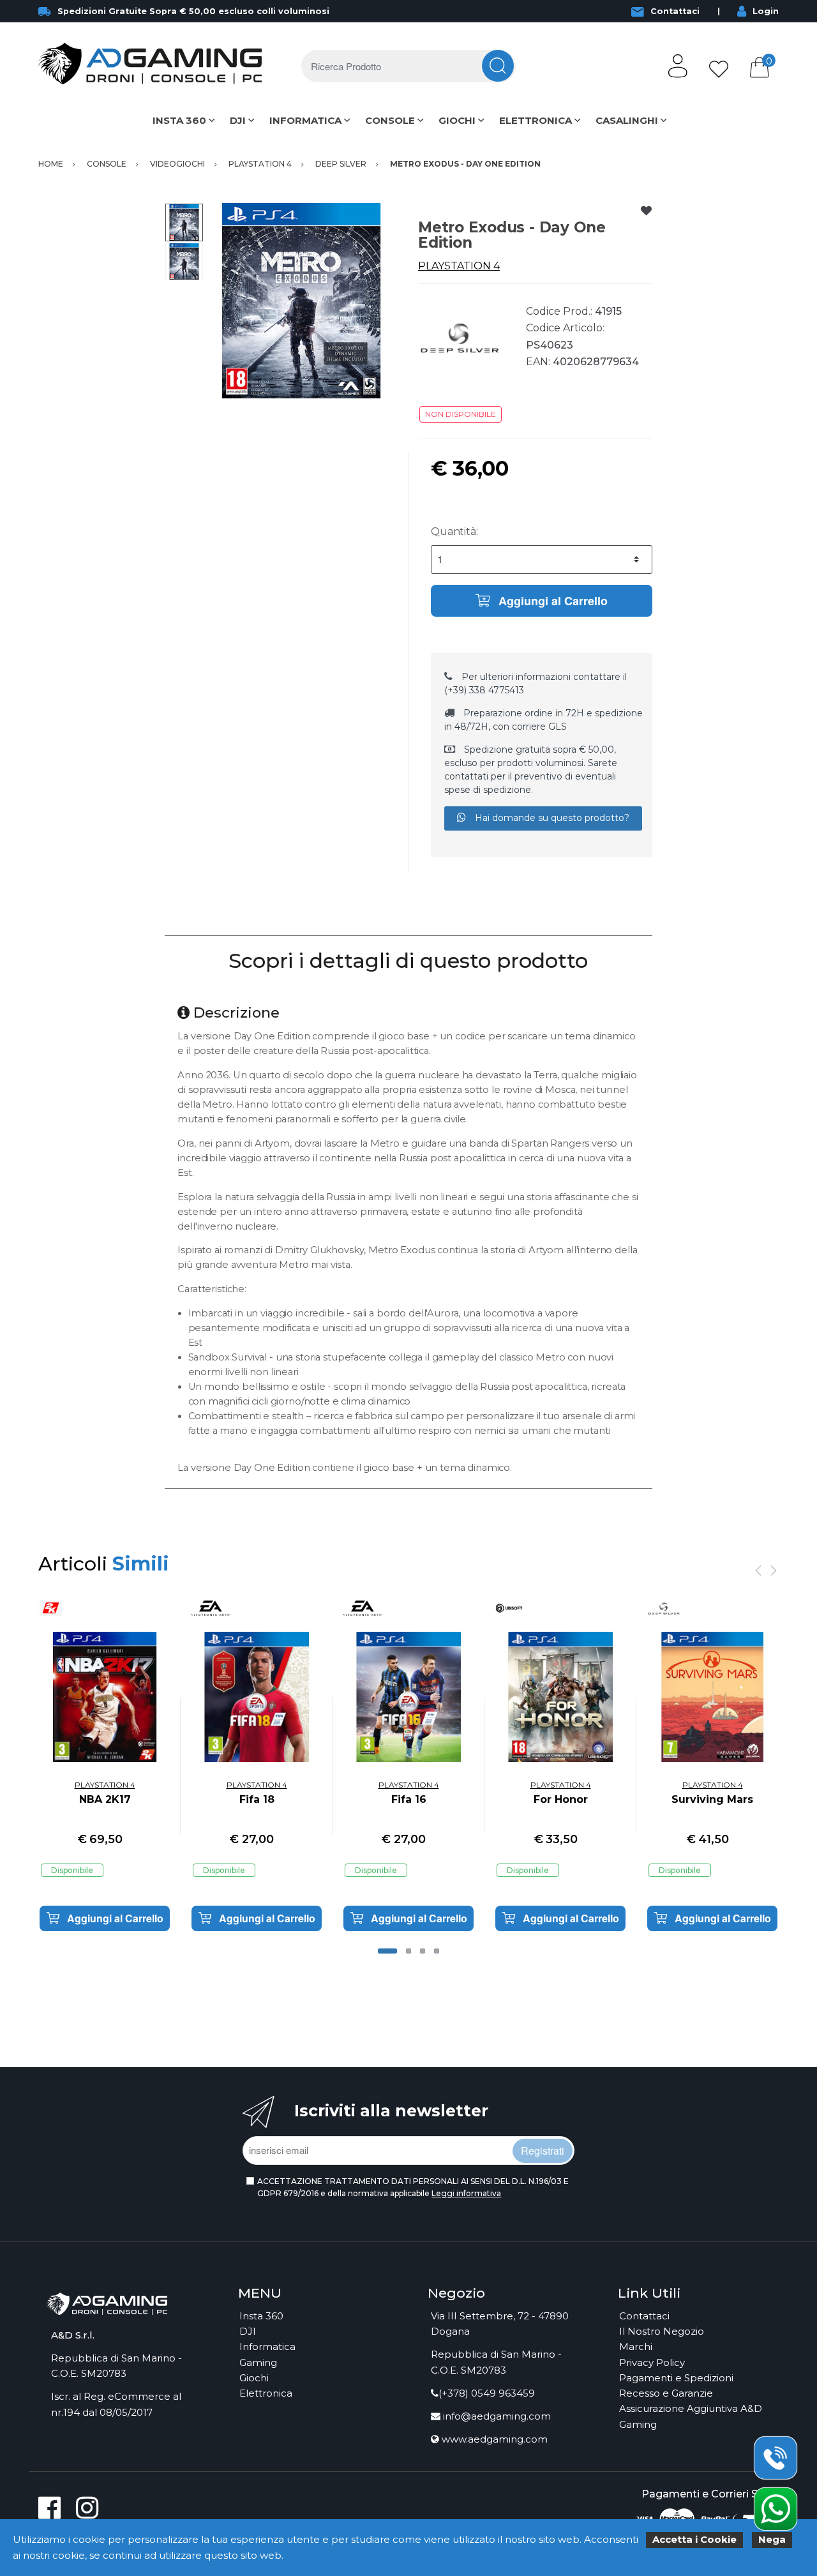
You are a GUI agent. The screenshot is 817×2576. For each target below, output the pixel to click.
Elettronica (266, 2393)
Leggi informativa (466, 2193)
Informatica (267, 2346)
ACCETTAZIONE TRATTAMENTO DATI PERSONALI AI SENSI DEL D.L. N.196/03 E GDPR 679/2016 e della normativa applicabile (413, 2187)
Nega (772, 2539)
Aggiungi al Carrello (551, 601)
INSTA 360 (179, 120)
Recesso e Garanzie (666, 2393)
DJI (238, 120)
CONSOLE (390, 120)
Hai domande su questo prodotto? (551, 818)
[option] (301, 301)
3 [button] (423, 1951)
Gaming (258, 2362)
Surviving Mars (712, 1799)
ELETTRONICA (536, 120)
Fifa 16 (409, 1799)
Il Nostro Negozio (662, 2331)
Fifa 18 (257, 1799)
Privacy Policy (652, 2362)
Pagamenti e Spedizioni (676, 2378)
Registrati (543, 2150)
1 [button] (387, 1951)
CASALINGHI (627, 120)
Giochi (254, 2378)
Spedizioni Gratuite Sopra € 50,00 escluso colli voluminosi (193, 11)
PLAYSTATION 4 (459, 266)
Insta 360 (261, 2316)
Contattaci (675, 11)
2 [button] (408, 1951)
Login (766, 11)
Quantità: (454, 531)
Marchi (636, 2346)
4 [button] (437, 1951)
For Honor (561, 1799)
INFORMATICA (305, 120)
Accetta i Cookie (694, 2539)
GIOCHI (457, 120)
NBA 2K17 (105, 1799)
